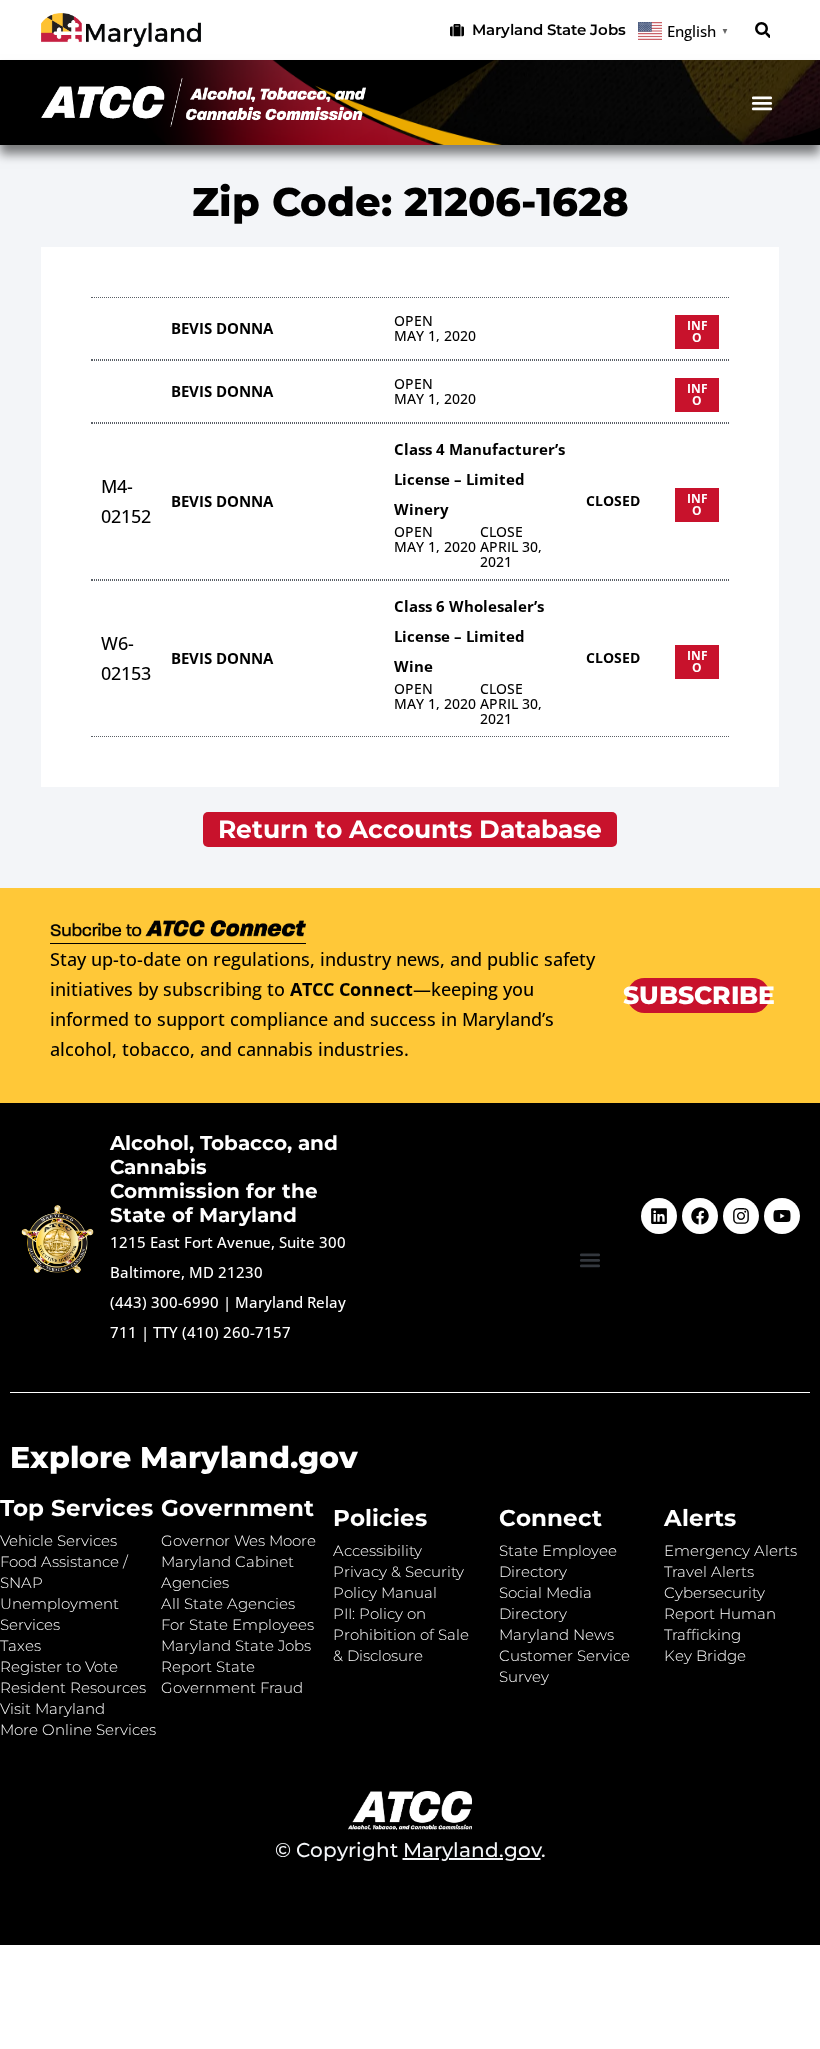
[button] (762, 30)
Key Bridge (705, 1655)
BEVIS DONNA (222, 328)
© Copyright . (410, 1850)
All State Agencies (228, 1603)
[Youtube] (782, 1216)
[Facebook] (700, 1216)
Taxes (20, 1645)
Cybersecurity (714, 1592)
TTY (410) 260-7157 (222, 1332)
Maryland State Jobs (236, 1645)
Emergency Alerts (730, 1550)
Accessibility (377, 1550)
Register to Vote (59, 1666)
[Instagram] (741, 1216)
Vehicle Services (58, 1540)
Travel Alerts (709, 1571)
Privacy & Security (398, 1571)
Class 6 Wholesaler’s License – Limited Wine (469, 636)
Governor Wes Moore (238, 1540)
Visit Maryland (52, 1708)
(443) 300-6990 (164, 1302)
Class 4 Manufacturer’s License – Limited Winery (479, 479)
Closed (613, 500)
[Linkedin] (659, 1216)
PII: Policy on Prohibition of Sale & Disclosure (401, 1634)
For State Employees (237, 1624)
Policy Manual (385, 1592)
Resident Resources (73, 1687)
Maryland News (556, 1634)
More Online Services (78, 1729)
